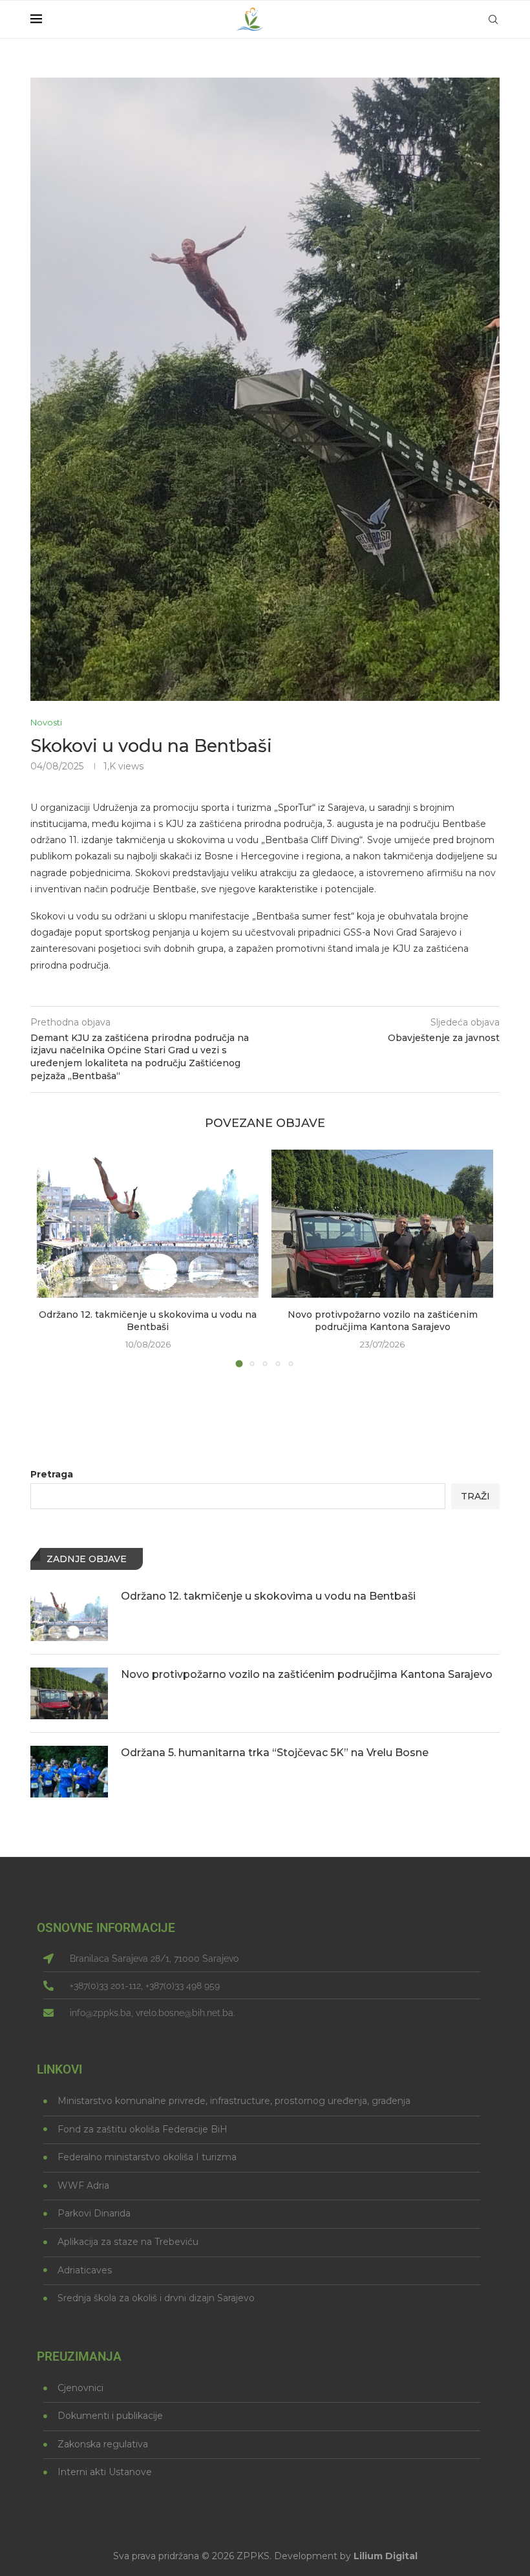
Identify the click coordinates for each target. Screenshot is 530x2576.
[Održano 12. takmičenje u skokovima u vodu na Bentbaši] (148, 1224)
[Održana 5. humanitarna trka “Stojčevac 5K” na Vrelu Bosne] (69, 1772)
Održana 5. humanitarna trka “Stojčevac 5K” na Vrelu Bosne (275, 1753)
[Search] (493, 19)
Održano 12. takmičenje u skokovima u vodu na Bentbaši (148, 1321)
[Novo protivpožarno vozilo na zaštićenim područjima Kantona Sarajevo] (382, 1224)
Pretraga (52, 1474)
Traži (475, 1496)
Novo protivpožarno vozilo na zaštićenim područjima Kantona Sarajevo (383, 1321)
